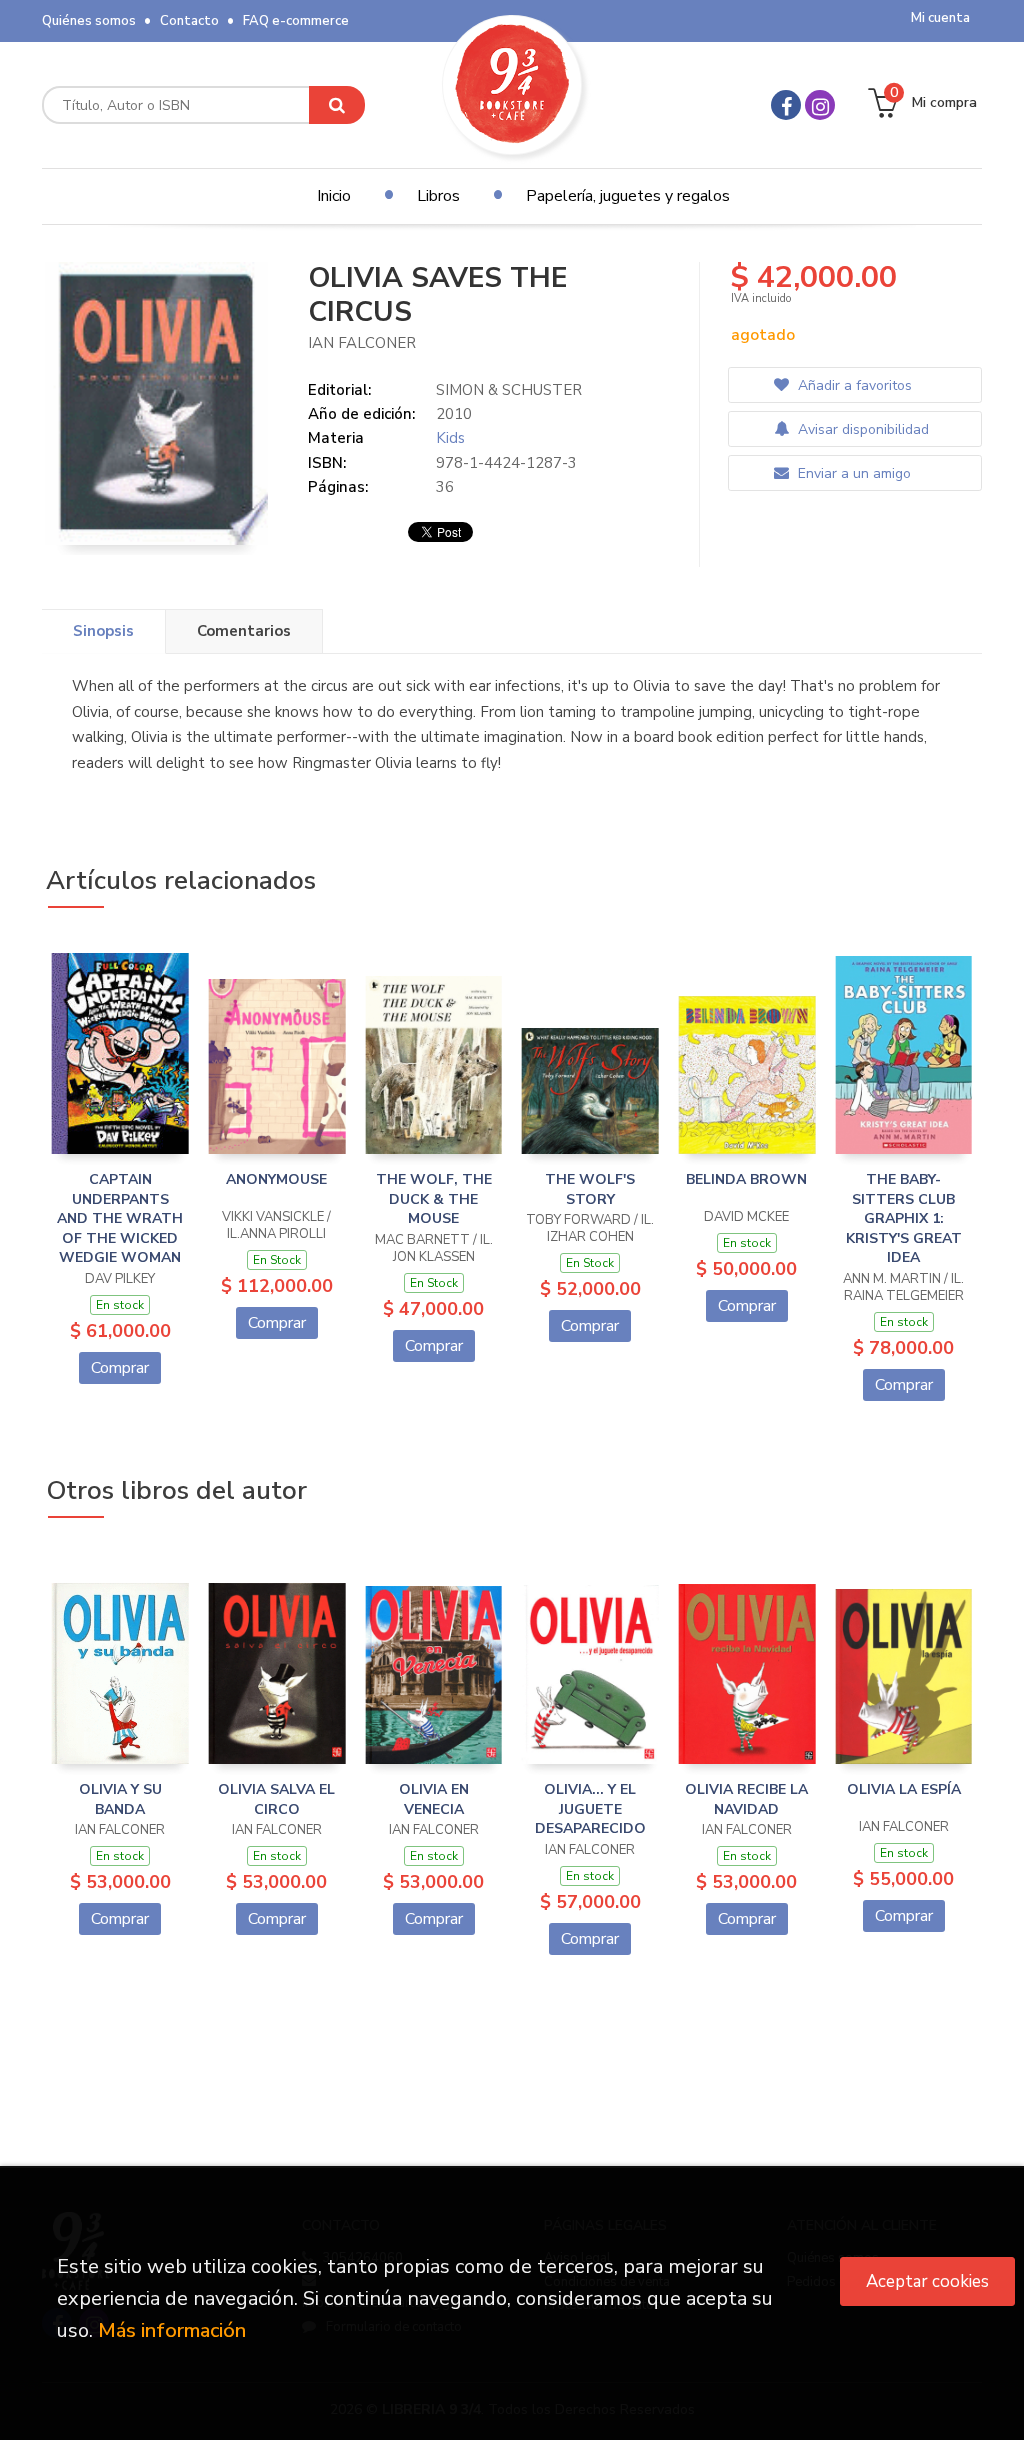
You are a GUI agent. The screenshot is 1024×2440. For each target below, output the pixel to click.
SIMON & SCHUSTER (509, 390)
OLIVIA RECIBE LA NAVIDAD (746, 1799)
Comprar (120, 1368)
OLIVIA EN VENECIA (434, 1799)
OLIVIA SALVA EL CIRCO (276, 1799)
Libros (438, 196)
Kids (450, 438)
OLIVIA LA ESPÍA (904, 1789)
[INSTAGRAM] (820, 105)
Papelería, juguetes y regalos (628, 196)
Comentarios (244, 631)
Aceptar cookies (927, 2281)
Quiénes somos (89, 21)
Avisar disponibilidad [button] (861, 429)
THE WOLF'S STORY (590, 1189)
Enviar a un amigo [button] (852, 473)
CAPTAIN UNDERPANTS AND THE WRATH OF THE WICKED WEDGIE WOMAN (120, 1218)
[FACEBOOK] (786, 105)
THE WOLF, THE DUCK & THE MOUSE (434, 1199)
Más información (172, 2330)
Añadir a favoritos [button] (853, 385)
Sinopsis (103, 631)
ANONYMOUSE (276, 1179)
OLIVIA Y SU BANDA (120, 1799)
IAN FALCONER (362, 343)
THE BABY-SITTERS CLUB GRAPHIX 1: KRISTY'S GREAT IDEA (904, 1218)
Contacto (189, 21)
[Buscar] (337, 105)
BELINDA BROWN (746, 1179)
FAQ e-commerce (296, 21)
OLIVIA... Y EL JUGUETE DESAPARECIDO (590, 1809)
